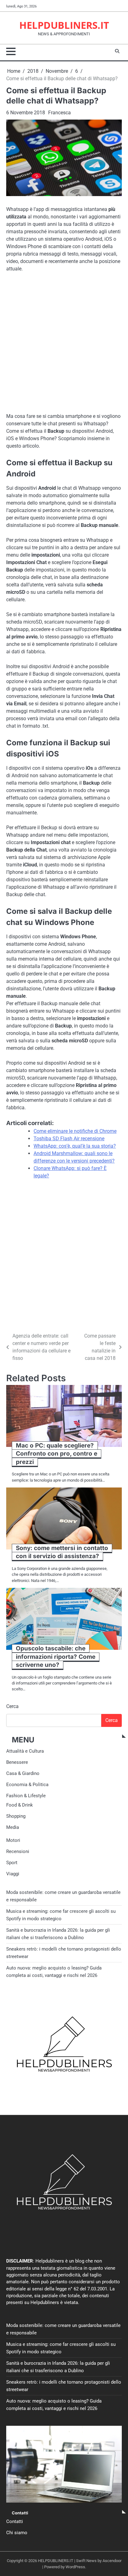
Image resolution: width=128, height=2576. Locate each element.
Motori (13, 1840)
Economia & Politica (27, 1785)
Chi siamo (17, 2533)
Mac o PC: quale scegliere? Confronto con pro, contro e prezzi (57, 1454)
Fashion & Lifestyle (26, 1796)
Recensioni (16, 1320)
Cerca (12, 1706)
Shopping (16, 1816)
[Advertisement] (64, 344)
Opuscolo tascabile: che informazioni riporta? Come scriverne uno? (56, 1657)
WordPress (75, 2567)
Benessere (17, 1762)
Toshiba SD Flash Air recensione (69, 1139)
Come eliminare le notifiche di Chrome (75, 1131)
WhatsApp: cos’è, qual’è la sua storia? (75, 1146)
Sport (12, 1863)
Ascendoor (112, 2561)
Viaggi (13, 1874)
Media (13, 1827)
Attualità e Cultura (25, 1751)
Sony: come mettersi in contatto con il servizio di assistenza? (62, 1552)
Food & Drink (20, 1805)
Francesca (59, 113)
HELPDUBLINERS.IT (64, 25)
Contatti (15, 2521)
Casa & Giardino (23, 1773)
